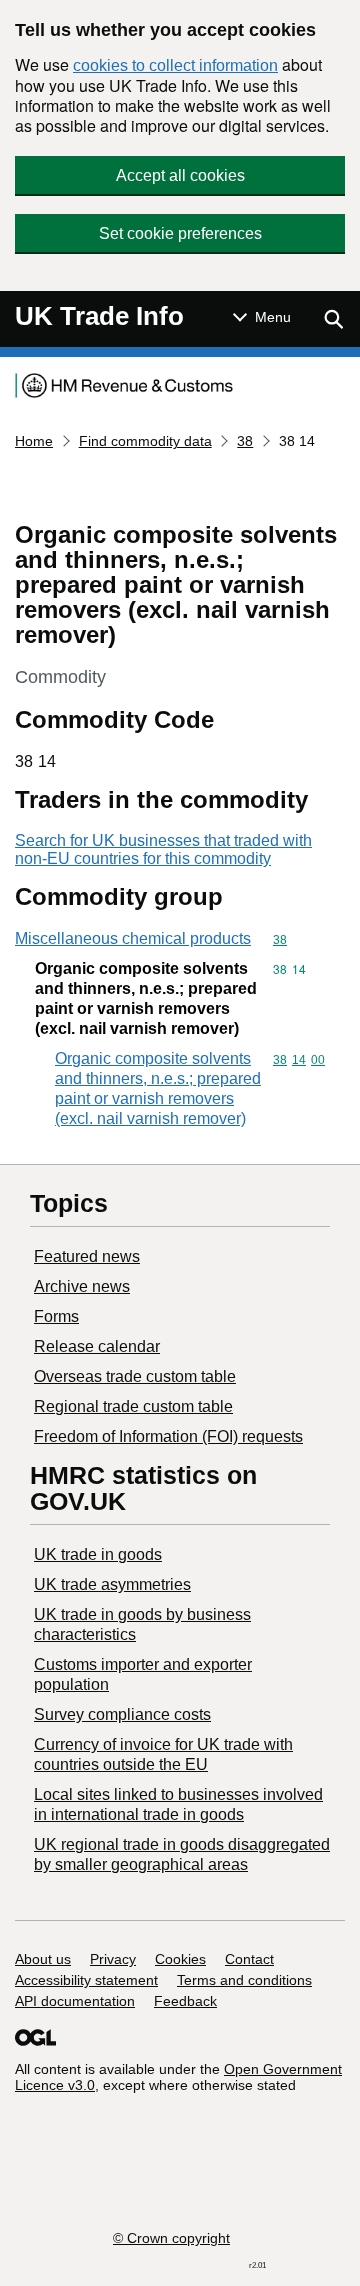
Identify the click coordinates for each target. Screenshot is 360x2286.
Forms (56, 1316)
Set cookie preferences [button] (180, 233)
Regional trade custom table (133, 1406)
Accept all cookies (180, 175)
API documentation (75, 2001)
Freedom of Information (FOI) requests (168, 1436)
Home (34, 441)
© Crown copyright (171, 2238)
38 (245, 441)
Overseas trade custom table (135, 1376)
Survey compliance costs (122, 1714)
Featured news (87, 1256)
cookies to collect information (175, 65)
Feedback (185, 2001)
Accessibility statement (86, 1980)
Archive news (82, 1286)
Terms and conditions (244, 1980)
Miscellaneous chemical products (133, 938)
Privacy (113, 1959)
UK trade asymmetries (112, 1584)
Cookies (180, 1959)
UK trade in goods (98, 1554)
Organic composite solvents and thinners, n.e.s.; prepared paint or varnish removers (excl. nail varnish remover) (158, 1088)
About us (43, 1959)
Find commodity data (145, 441)
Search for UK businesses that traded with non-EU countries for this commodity (163, 849)
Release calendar (97, 1346)
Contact (249, 1959)
